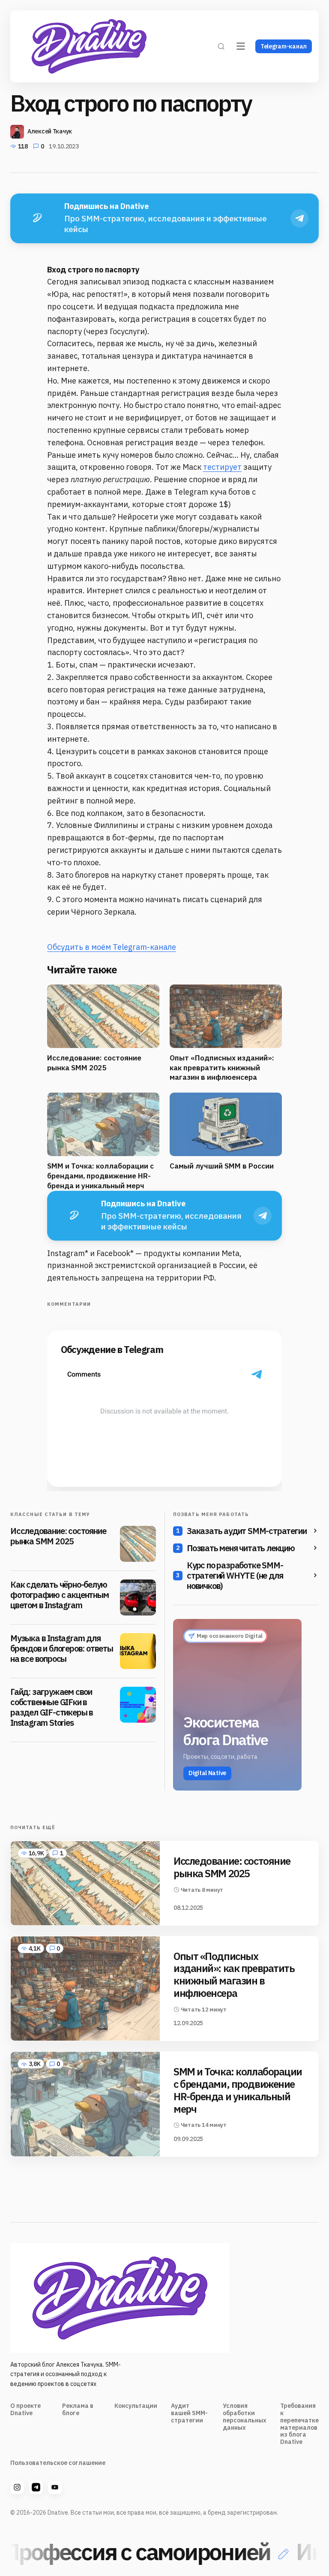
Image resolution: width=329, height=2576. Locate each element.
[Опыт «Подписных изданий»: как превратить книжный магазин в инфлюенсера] (85, 1989)
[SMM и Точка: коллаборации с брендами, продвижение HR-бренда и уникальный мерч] (85, 2104)
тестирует (222, 467)
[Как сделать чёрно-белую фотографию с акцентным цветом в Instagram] (138, 1598)
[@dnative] (36, 2487)
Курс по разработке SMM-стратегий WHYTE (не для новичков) (235, 1576)
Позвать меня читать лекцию (241, 1548)
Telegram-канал (284, 46)
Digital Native (207, 1773)
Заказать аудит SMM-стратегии (247, 1531)
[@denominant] (17, 2487)
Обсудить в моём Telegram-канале (112, 947)
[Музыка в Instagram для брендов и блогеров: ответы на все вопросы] (138, 1651)
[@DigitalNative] (55, 2487)
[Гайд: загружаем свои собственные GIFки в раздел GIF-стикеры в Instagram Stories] (138, 1705)
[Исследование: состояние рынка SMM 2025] (138, 1544)
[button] (221, 46)
